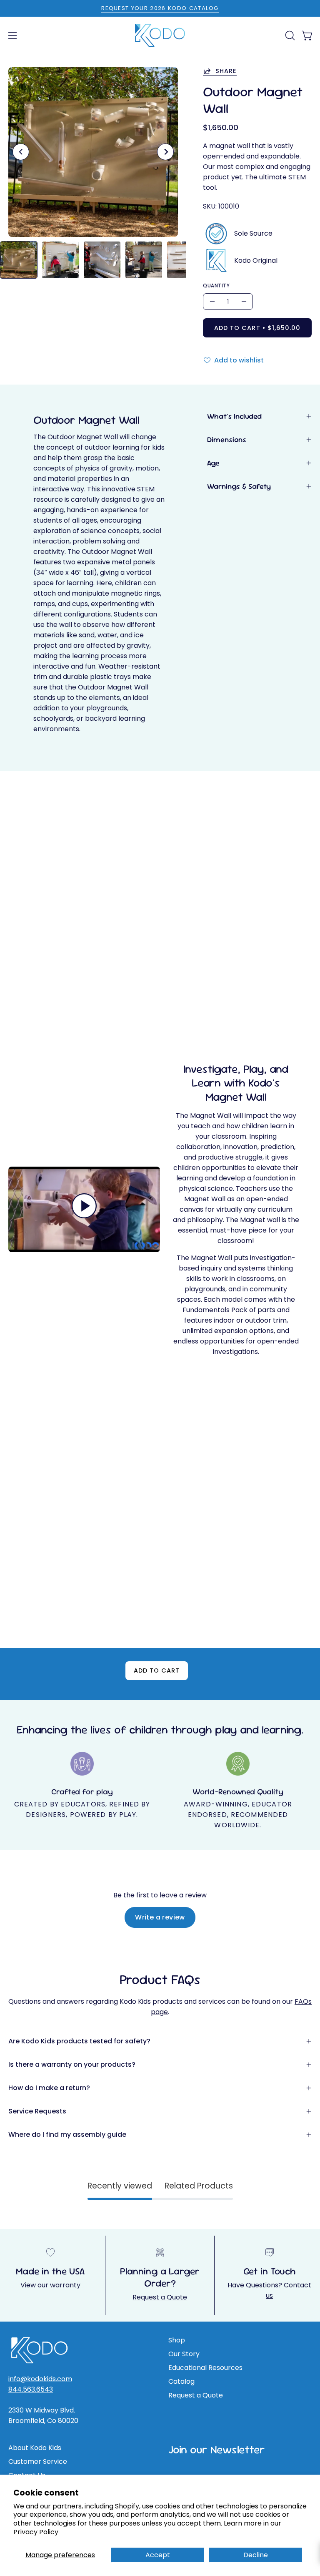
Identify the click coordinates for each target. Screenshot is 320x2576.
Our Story (184, 2354)
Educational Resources (205, 2368)
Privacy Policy (36, 2532)
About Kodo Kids (35, 2448)
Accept (158, 2555)
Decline (256, 2555)
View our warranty (50, 2285)
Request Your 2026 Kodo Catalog (160, 8)
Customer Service (38, 2462)
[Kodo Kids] (160, 35)
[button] (289, 35)
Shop (177, 2340)
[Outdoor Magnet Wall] (19, 260)
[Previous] (21, 152)
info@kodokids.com (40, 2379)
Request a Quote (160, 2297)
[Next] (165, 152)
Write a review (160, 1917)
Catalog (181, 2381)
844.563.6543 (31, 2389)
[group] (160, 8)
